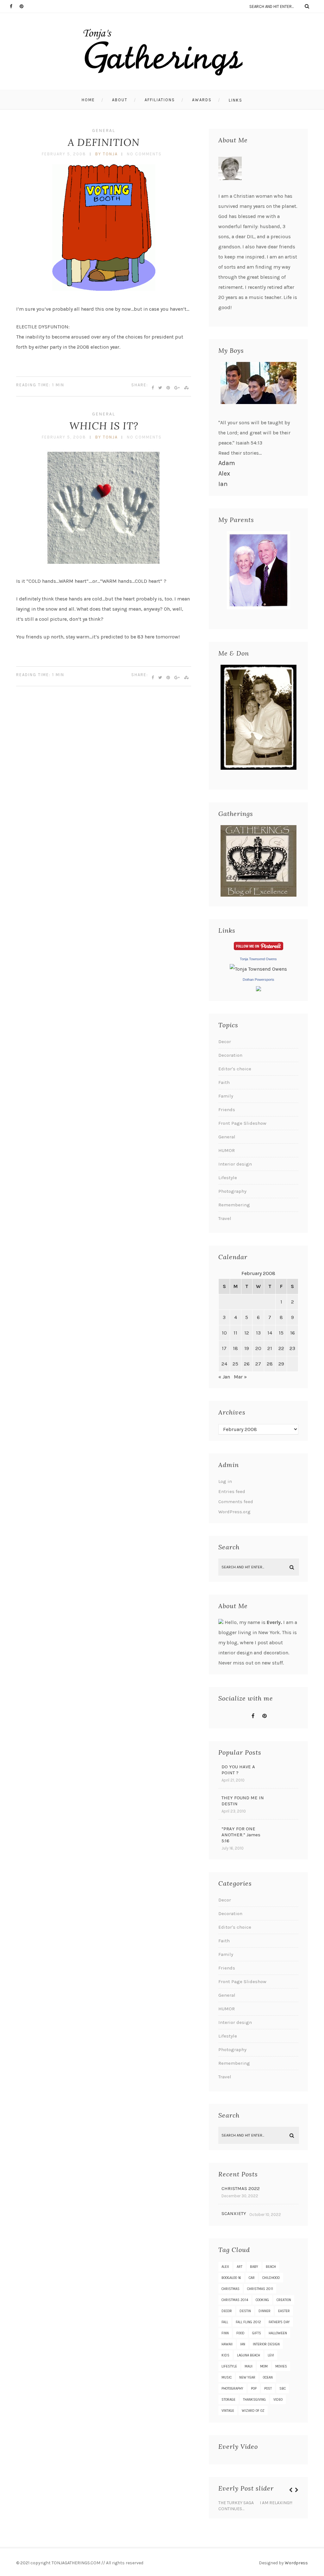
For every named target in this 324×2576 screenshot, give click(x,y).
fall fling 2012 (248, 2322)
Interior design (235, 1164)
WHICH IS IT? (104, 426)
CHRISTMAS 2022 (241, 2188)
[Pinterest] (24, 6)
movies (281, 2366)
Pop (254, 2389)
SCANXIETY (234, 2213)
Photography (232, 1191)
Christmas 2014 (235, 2300)
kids (225, 2355)
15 (281, 1333)
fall (225, 2322)
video (278, 2400)
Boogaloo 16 (231, 2278)
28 (270, 1364)
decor (227, 2311)
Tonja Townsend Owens (258, 959)
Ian (223, 484)
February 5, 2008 (64, 154)
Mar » (240, 1377)
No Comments (144, 154)
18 (235, 1348)
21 (270, 1348)
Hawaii (227, 2344)
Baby (254, 2267)
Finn (225, 2333)
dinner (265, 2311)
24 (224, 1364)
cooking (262, 2300)
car (252, 2278)
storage (228, 2400)
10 (224, 1333)
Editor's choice (235, 1069)
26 (247, 1364)
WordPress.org (234, 1512)
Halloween (278, 2333)
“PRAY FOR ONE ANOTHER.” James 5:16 (241, 1835)
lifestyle (229, 2366)
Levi (271, 2355)
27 (258, 1364)
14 (270, 1333)
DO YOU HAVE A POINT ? (238, 1770)
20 (258, 1348)
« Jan (224, 1377)
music (227, 2377)
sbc (283, 2389)
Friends (227, 1110)
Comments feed (236, 1502)
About (120, 100)
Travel (225, 1218)
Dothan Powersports (259, 980)
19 (247, 1348)
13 (258, 1333)
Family (226, 1096)
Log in (225, 1481)
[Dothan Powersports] (259, 989)
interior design (266, 2344)
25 (235, 1364)
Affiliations (160, 100)
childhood (271, 2278)
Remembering (234, 1205)
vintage (228, 2411)
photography (232, 2389)
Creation (284, 2300)
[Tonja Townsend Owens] (258, 969)
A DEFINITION (104, 142)
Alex (224, 473)
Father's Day (279, 2322)
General (104, 131)
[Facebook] (15, 6)
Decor (225, 1042)
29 (281, 1364)
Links (236, 100)
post (268, 2389)
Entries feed (232, 1491)
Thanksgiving (254, 2400)
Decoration (230, 1055)
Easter (284, 2311)
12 (247, 1333)
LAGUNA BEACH (249, 2355)
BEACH (271, 2267)
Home (88, 100)
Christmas (231, 2289)
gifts (257, 2333)
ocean (268, 2377)
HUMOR (227, 1150)
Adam (227, 463)
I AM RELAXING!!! (276, 2503)
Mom (264, 2366)
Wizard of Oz (253, 2411)
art (240, 2267)
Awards (202, 100)
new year (247, 2377)
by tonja (106, 154)
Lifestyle (228, 1178)
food (240, 2333)
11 (235, 1333)
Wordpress (296, 2563)
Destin (245, 2311)
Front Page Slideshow (242, 1123)
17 (224, 1348)
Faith (224, 1082)
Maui (249, 2366)
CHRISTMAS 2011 (260, 2289)
